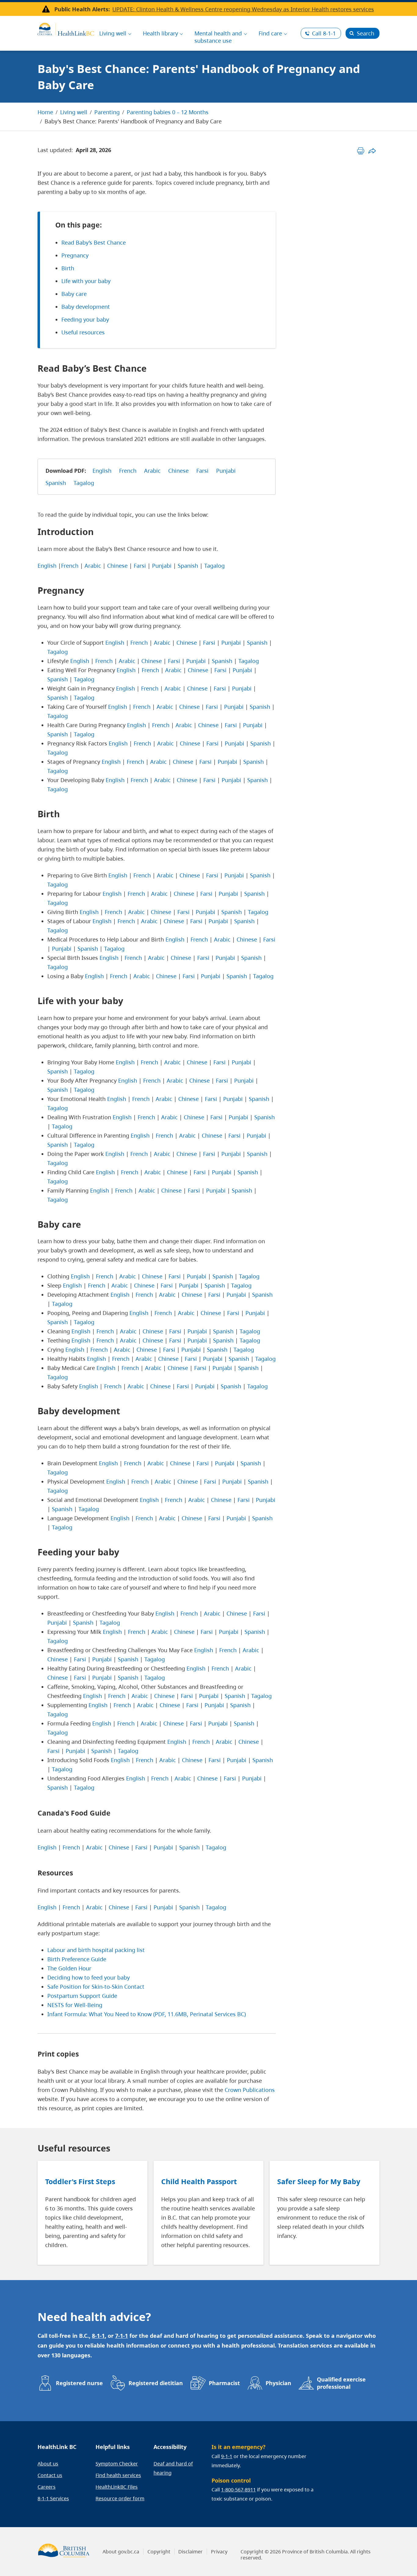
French (128, 471)
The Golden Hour (69, 1968)
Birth (68, 268)
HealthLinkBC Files (117, 2487)
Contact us (50, 2475)
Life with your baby (86, 281)
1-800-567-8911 (238, 2490)
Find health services (118, 2475)
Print (361, 151)
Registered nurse (79, 2383)
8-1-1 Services (53, 2498)
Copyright (159, 2552)
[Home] (66, 28)
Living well (74, 112)
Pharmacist (224, 2383)
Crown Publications (250, 2090)
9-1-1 (227, 2456)
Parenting (107, 112)
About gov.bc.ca (121, 2552)
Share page (372, 151)
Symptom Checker (117, 2464)
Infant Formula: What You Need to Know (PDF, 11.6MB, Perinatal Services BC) (147, 2014)
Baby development (86, 307)
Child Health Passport (199, 2181)
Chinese (178, 471)
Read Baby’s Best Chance (94, 242)
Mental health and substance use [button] (218, 37)
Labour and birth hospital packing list (96, 1950)
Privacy (219, 2552)
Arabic (152, 471)
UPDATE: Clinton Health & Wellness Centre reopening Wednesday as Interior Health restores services (243, 9)
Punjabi (226, 471)
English (102, 471)
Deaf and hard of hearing (173, 2468)
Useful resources (83, 332)
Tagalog (84, 483)
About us (48, 2464)
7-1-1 (121, 2336)
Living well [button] (113, 33)
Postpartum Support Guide (82, 1996)
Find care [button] (270, 33)
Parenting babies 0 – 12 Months (168, 112)
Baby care (74, 294)
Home (45, 112)
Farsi (202, 471)
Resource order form (120, 2498)
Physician (278, 2383)
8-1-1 (324, 33)
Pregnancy (75, 255)
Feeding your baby (85, 319)
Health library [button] (160, 33)
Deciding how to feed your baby (89, 1977)
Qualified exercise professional (341, 2383)
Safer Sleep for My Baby (319, 2181)
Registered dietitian (156, 2383)
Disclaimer (190, 2552)
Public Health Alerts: (82, 9)
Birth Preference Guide (77, 1959)
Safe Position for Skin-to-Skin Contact (96, 1987)
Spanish (56, 483)
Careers (47, 2487)
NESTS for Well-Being (75, 2005)
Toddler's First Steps (80, 2181)
